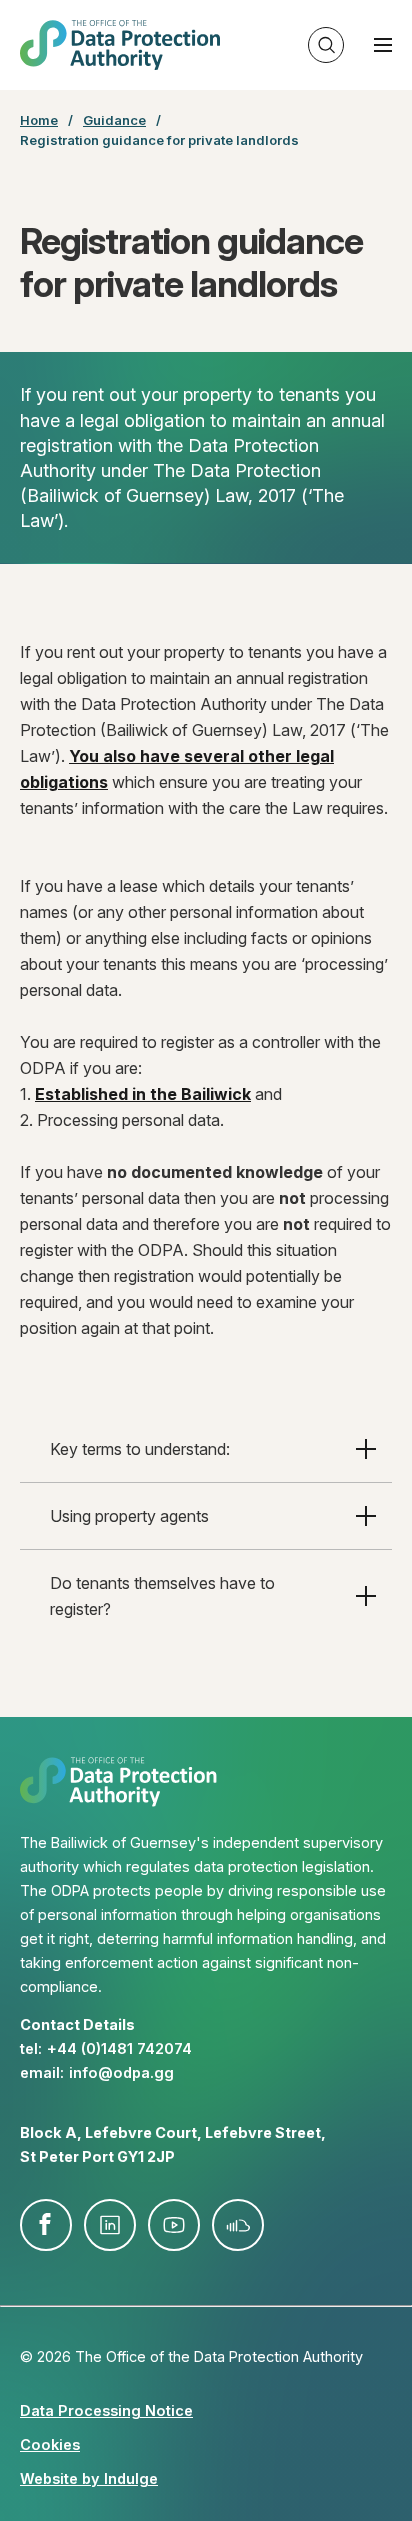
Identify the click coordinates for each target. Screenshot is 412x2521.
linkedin (110, 2225)
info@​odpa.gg (121, 2072)
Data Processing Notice (106, 2410)
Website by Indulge (89, 2478)
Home (39, 120)
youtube (174, 2225)
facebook (46, 2225)
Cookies (50, 2444)
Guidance (114, 120)
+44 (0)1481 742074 (119, 2048)
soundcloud (238, 2225)
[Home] (120, 45)
